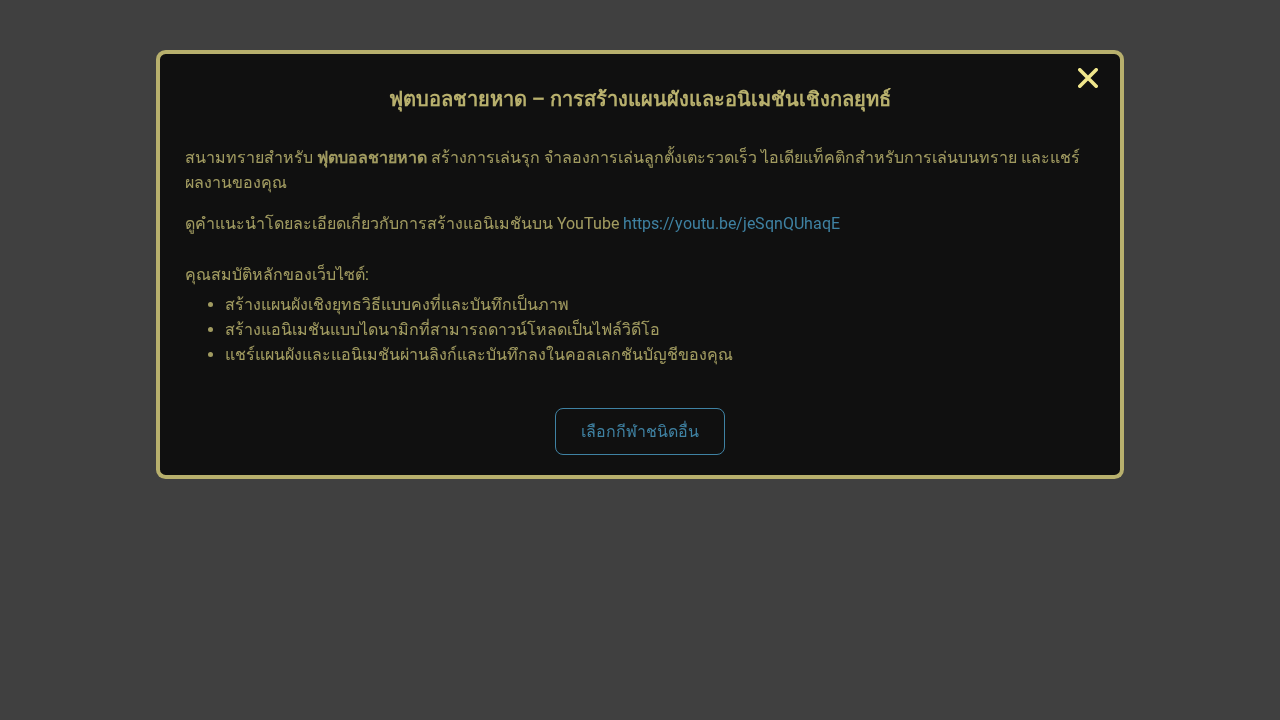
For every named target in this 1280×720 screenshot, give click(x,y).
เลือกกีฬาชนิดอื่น (640, 431)
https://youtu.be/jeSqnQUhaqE (731, 223)
